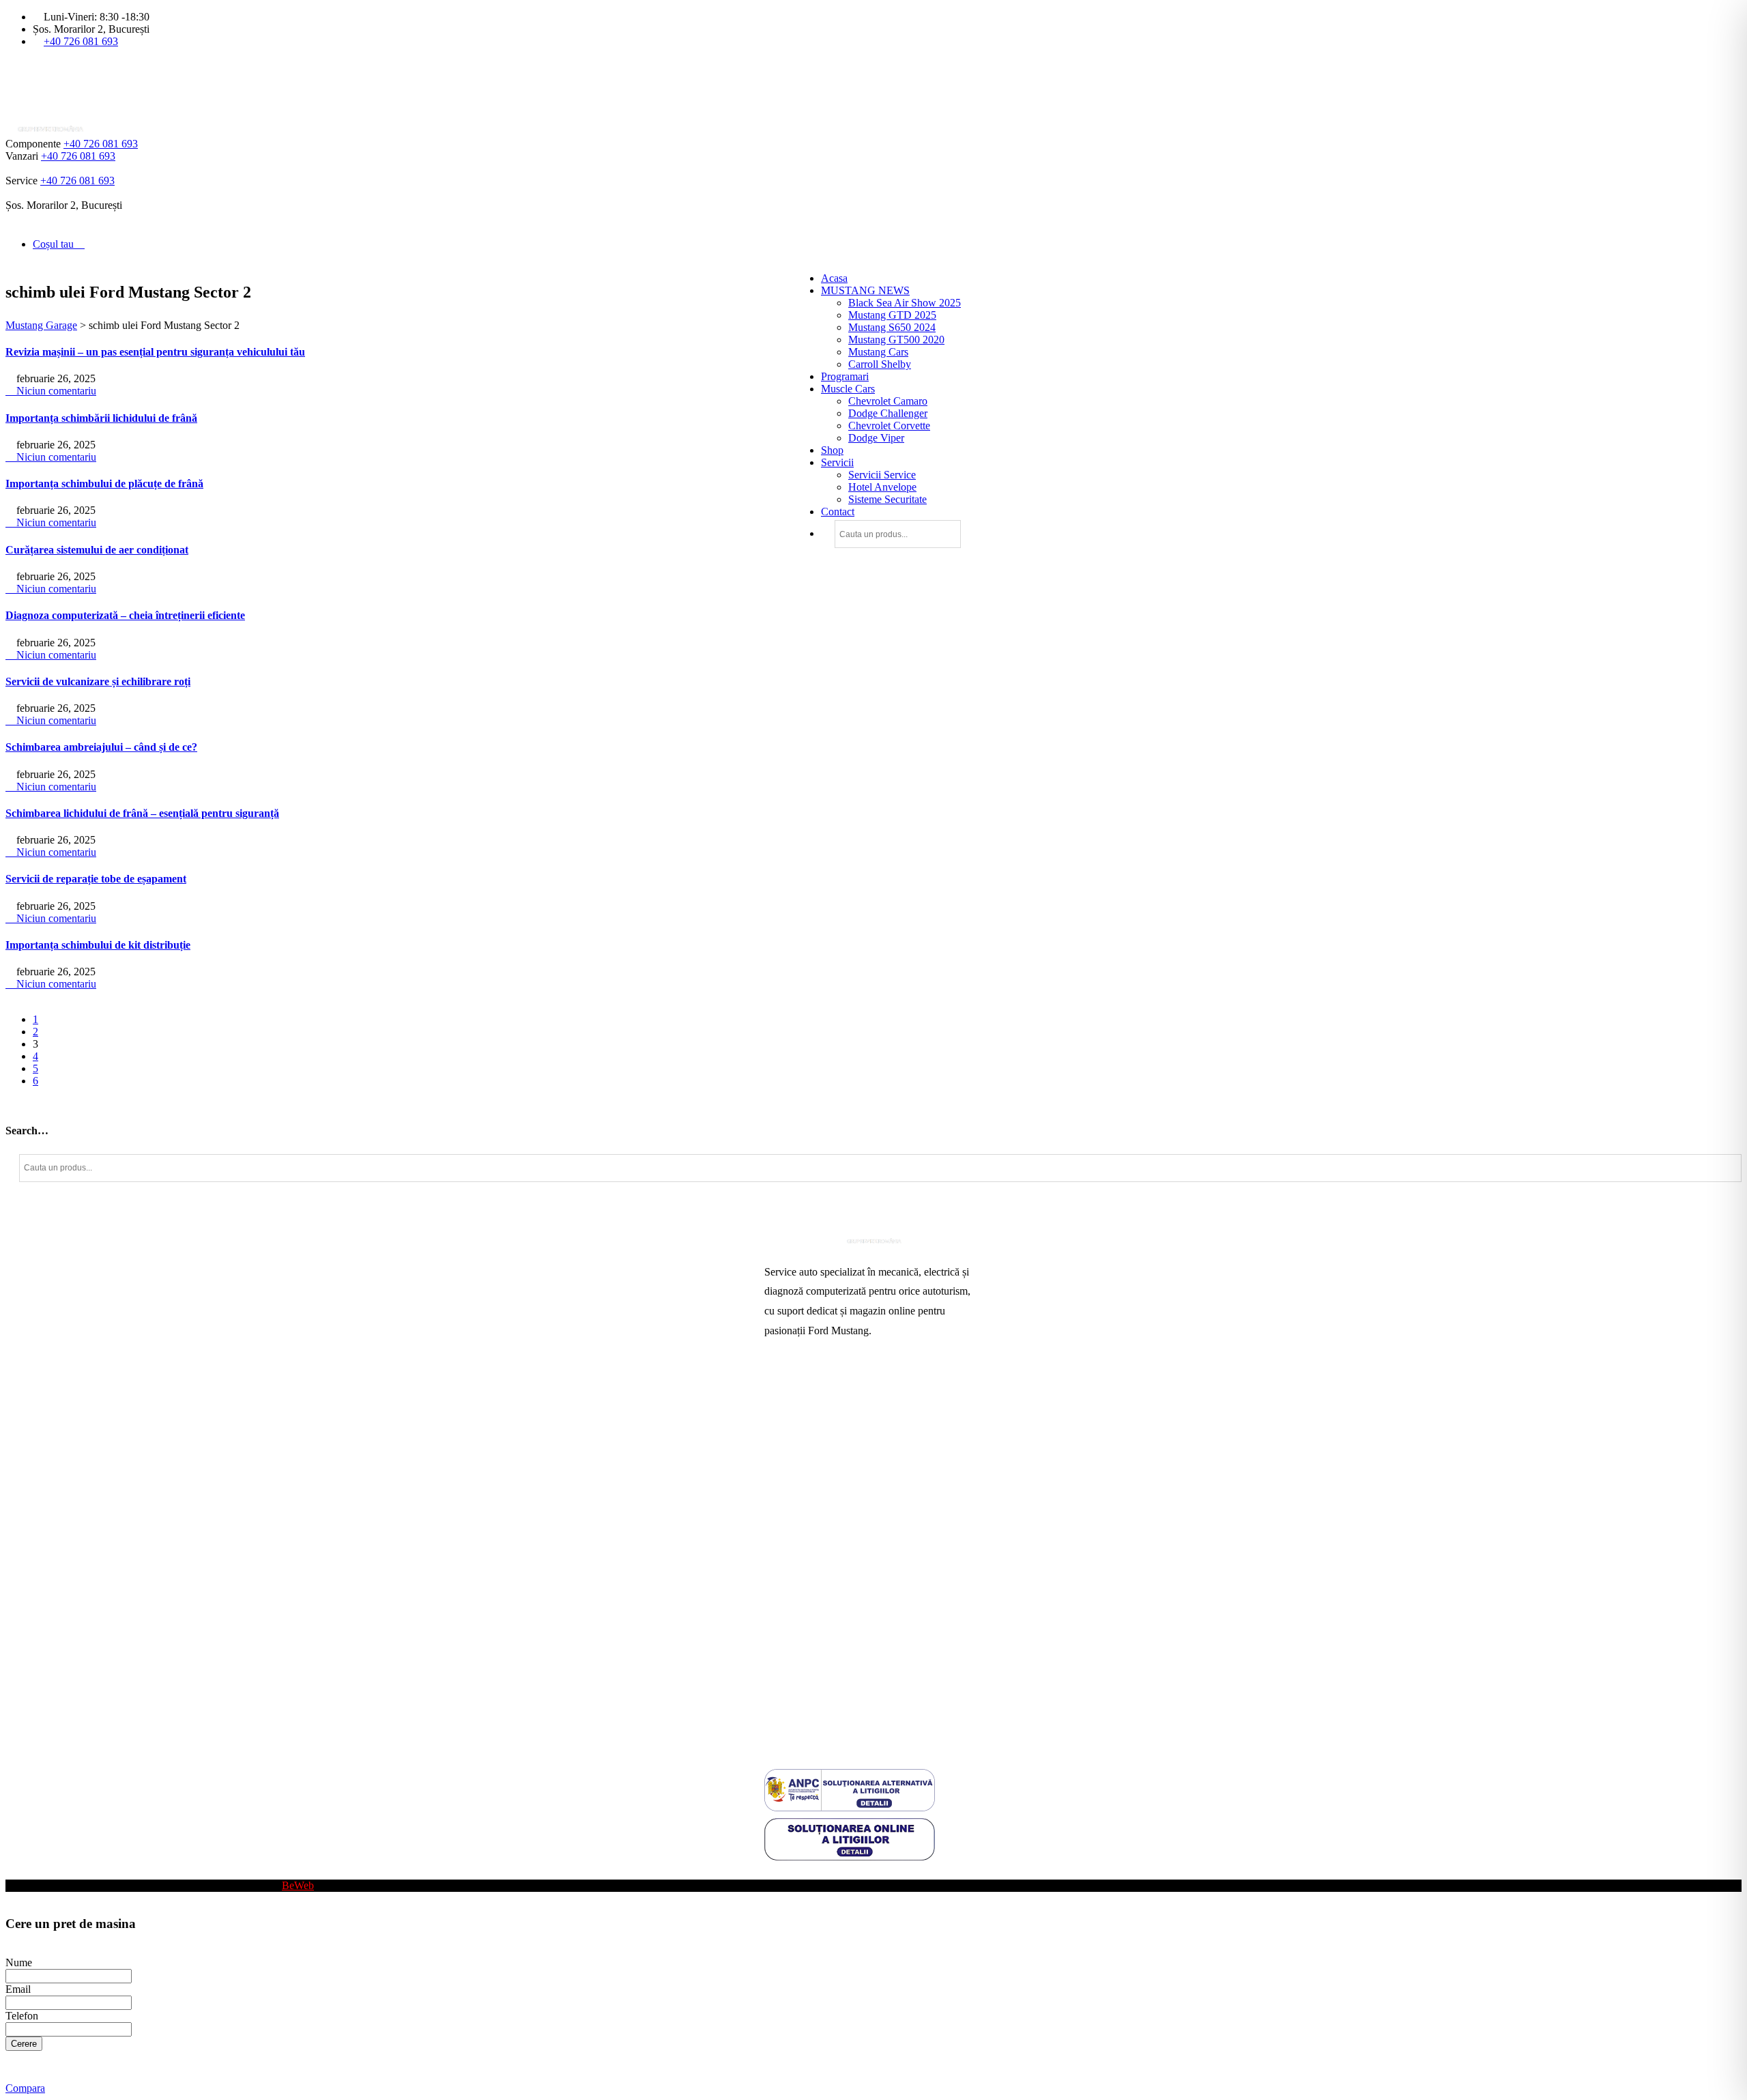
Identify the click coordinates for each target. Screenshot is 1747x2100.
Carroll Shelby (880, 364)
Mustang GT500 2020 (896, 340)
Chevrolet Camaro (888, 401)
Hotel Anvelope (882, 487)
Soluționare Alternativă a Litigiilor (838, 1653)
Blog (775, 1873)
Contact (838, 512)
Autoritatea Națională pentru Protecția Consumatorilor (846, 1604)
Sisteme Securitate (887, 499)
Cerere (24, 2044)
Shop (832, 450)
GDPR (779, 1675)
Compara (25, 2088)
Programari (845, 376)
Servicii (837, 462)
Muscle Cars (848, 389)
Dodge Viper (876, 438)
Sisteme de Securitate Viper (823, 1456)
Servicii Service (882, 475)
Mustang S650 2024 (892, 327)
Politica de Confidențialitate (824, 1697)
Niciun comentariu (55, 391)
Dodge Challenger (888, 413)
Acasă (778, 1391)
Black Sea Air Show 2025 (905, 303)
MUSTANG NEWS (865, 290)
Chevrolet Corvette (889, 426)
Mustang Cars (878, 352)
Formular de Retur (804, 1719)
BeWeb (298, 1885)
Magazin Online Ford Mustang (831, 1500)
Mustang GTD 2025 (892, 315)
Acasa (834, 278)
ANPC (779, 1631)
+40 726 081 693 (81, 41)
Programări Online (804, 1412)
